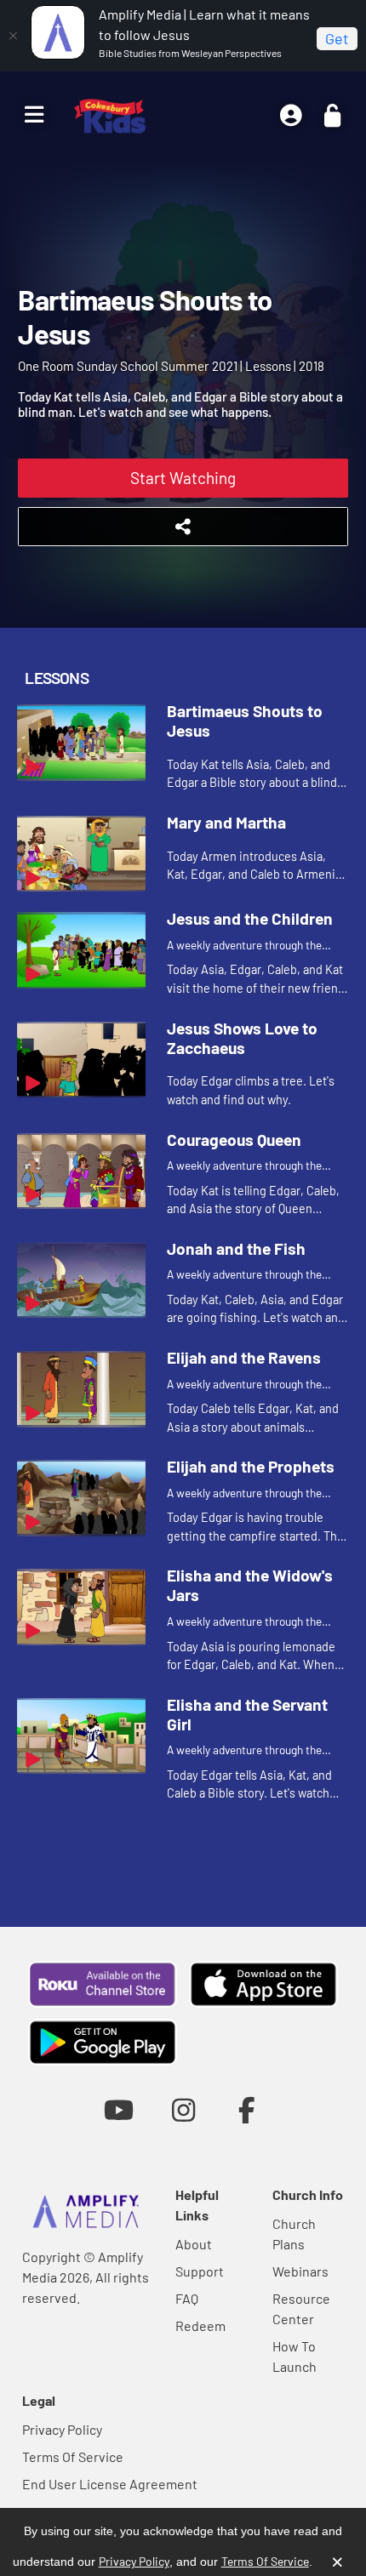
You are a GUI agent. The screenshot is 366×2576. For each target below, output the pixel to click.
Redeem (200, 2325)
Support (200, 2271)
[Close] (13, 36)
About (194, 2244)
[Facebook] (247, 2109)
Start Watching (183, 478)
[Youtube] (119, 2109)
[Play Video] (81, 743)
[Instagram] (183, 2109)
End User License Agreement (110, 2484)
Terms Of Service (73, 2456)
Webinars (300, 2271)
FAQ (187, 2298)
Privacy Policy (62, 2429)
